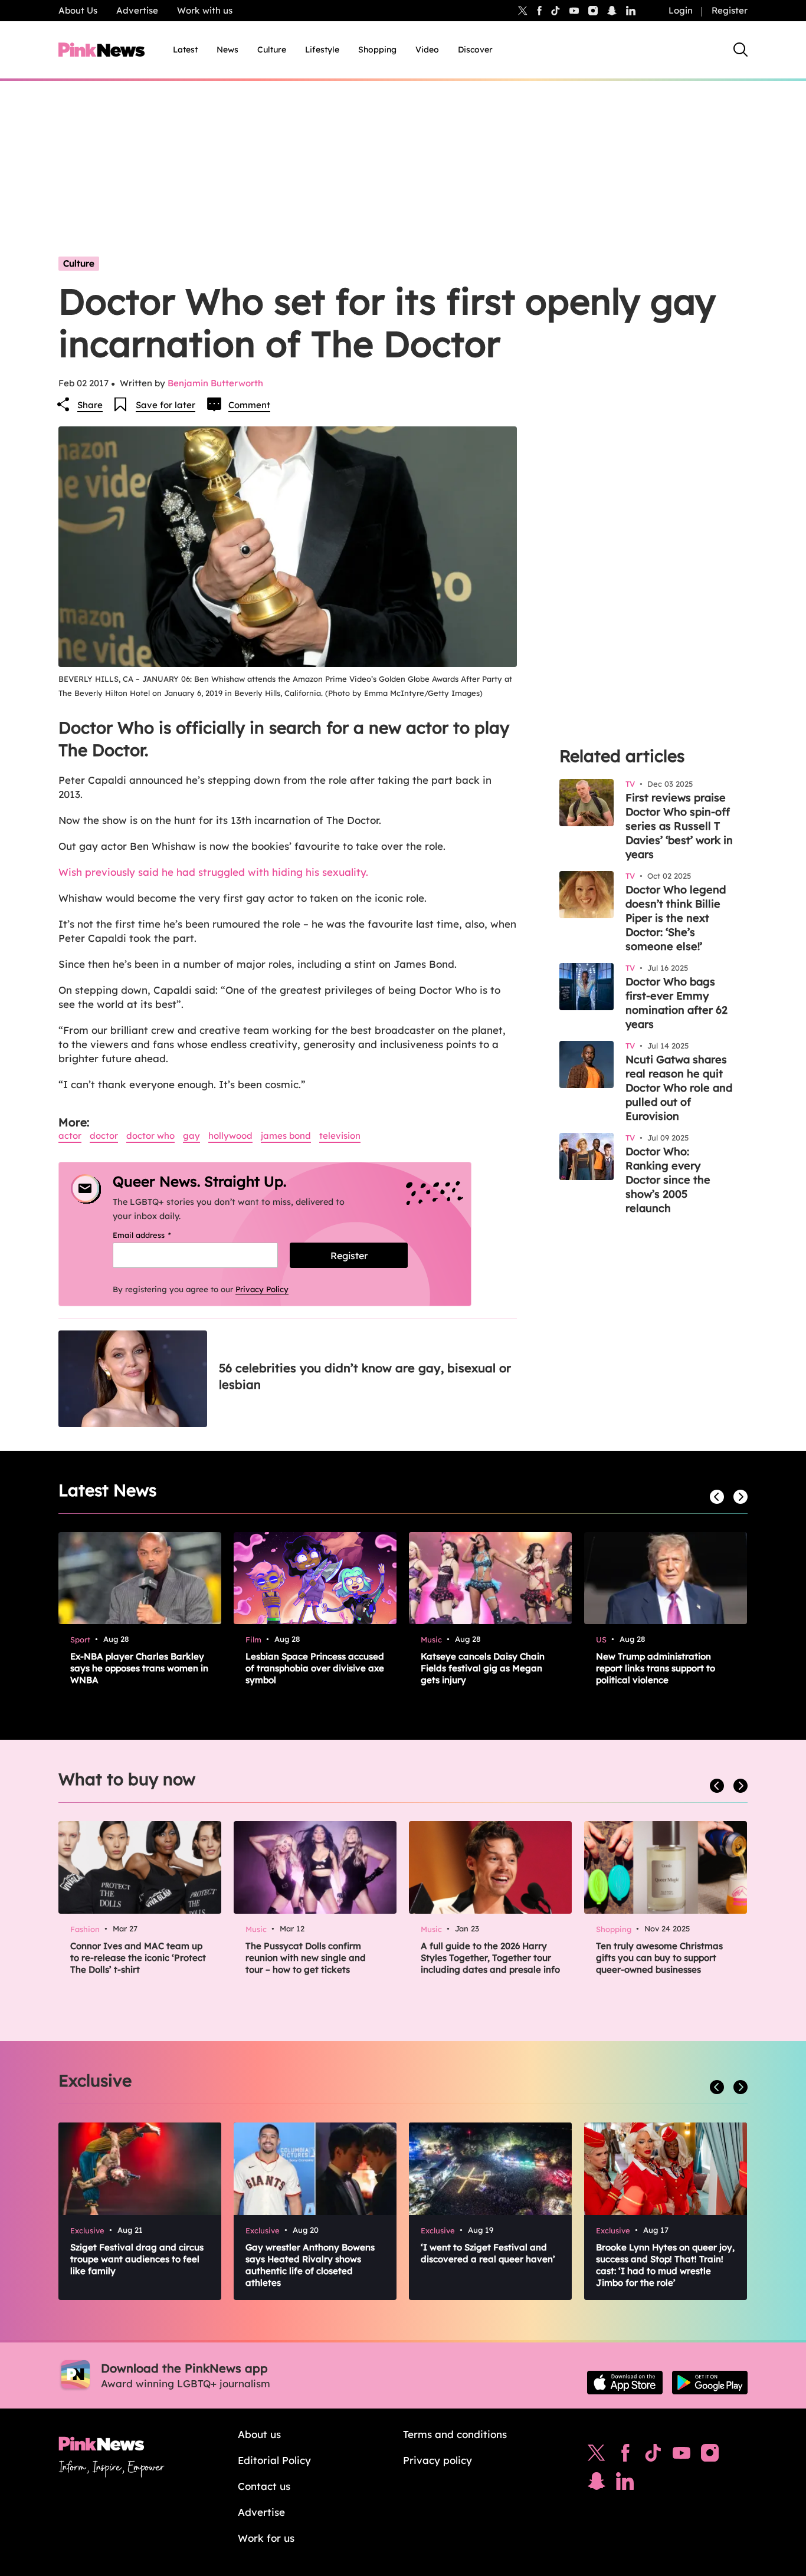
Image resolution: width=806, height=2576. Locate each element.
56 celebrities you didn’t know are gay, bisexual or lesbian (365, 1376)
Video (427, 50)
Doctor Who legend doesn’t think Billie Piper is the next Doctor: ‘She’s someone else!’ (676, 918)
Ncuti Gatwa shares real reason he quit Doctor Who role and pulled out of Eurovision (679, 1088)
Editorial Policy (274, 2460)
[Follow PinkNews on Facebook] (625, 2456)
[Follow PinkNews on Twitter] (597, 2456)
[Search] (741, 50)
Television (340, 1136)
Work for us (266, 2538)
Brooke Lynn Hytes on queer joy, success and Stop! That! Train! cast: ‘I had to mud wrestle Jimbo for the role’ (665, 2265)
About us (259, 2434)
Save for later (166, 405)
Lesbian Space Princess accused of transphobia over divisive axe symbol (315, 1668)
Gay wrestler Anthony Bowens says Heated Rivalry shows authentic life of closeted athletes (310, 2265)
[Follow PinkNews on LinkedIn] (631, 11)
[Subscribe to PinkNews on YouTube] (682, 2456)
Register (730, 10)
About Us (78, 10)
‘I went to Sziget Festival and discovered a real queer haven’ (488, 2253)
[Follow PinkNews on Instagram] (710, 2456)
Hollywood (230, 1136)
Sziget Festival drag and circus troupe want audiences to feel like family (137, 2259)
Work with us (205, 10)
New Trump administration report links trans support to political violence (656, 1668)
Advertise (137, 10)
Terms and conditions (455, 2434)
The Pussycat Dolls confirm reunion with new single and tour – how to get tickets (306, 1958)
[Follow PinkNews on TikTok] (653, 2456)
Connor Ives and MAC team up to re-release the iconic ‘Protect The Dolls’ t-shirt (138, 1958)
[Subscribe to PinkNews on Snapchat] (597, 2484)
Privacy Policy (262, 1289)
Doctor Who (150, 1136)
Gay (191, 1136)
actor (70, 1136)
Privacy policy (438, 2460)
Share (90, 405)
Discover (475, 50)
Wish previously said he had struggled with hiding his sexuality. (213, 872)
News (227, 50)
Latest (185, 50)
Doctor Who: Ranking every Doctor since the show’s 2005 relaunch (668, 1180)
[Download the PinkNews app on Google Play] (710, 2383)
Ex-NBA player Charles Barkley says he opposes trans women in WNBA (139, 1668)
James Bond (286, 1136)
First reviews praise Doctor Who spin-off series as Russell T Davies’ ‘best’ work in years (679, 826)
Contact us (264, 2486)
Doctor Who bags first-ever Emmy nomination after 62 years (676, 1003)
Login (681, 10)
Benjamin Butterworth (215, 383)
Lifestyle (322, 50)
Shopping (377, 50)
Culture (272, 50)
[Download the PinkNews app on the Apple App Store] (625, 2383)
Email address (157, 1235)
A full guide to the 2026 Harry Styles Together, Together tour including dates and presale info (490, 1958)
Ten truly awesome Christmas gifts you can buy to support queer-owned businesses (659, 1958)
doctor (104, 1136)
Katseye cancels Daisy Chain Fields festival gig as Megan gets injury (483, 1668)
